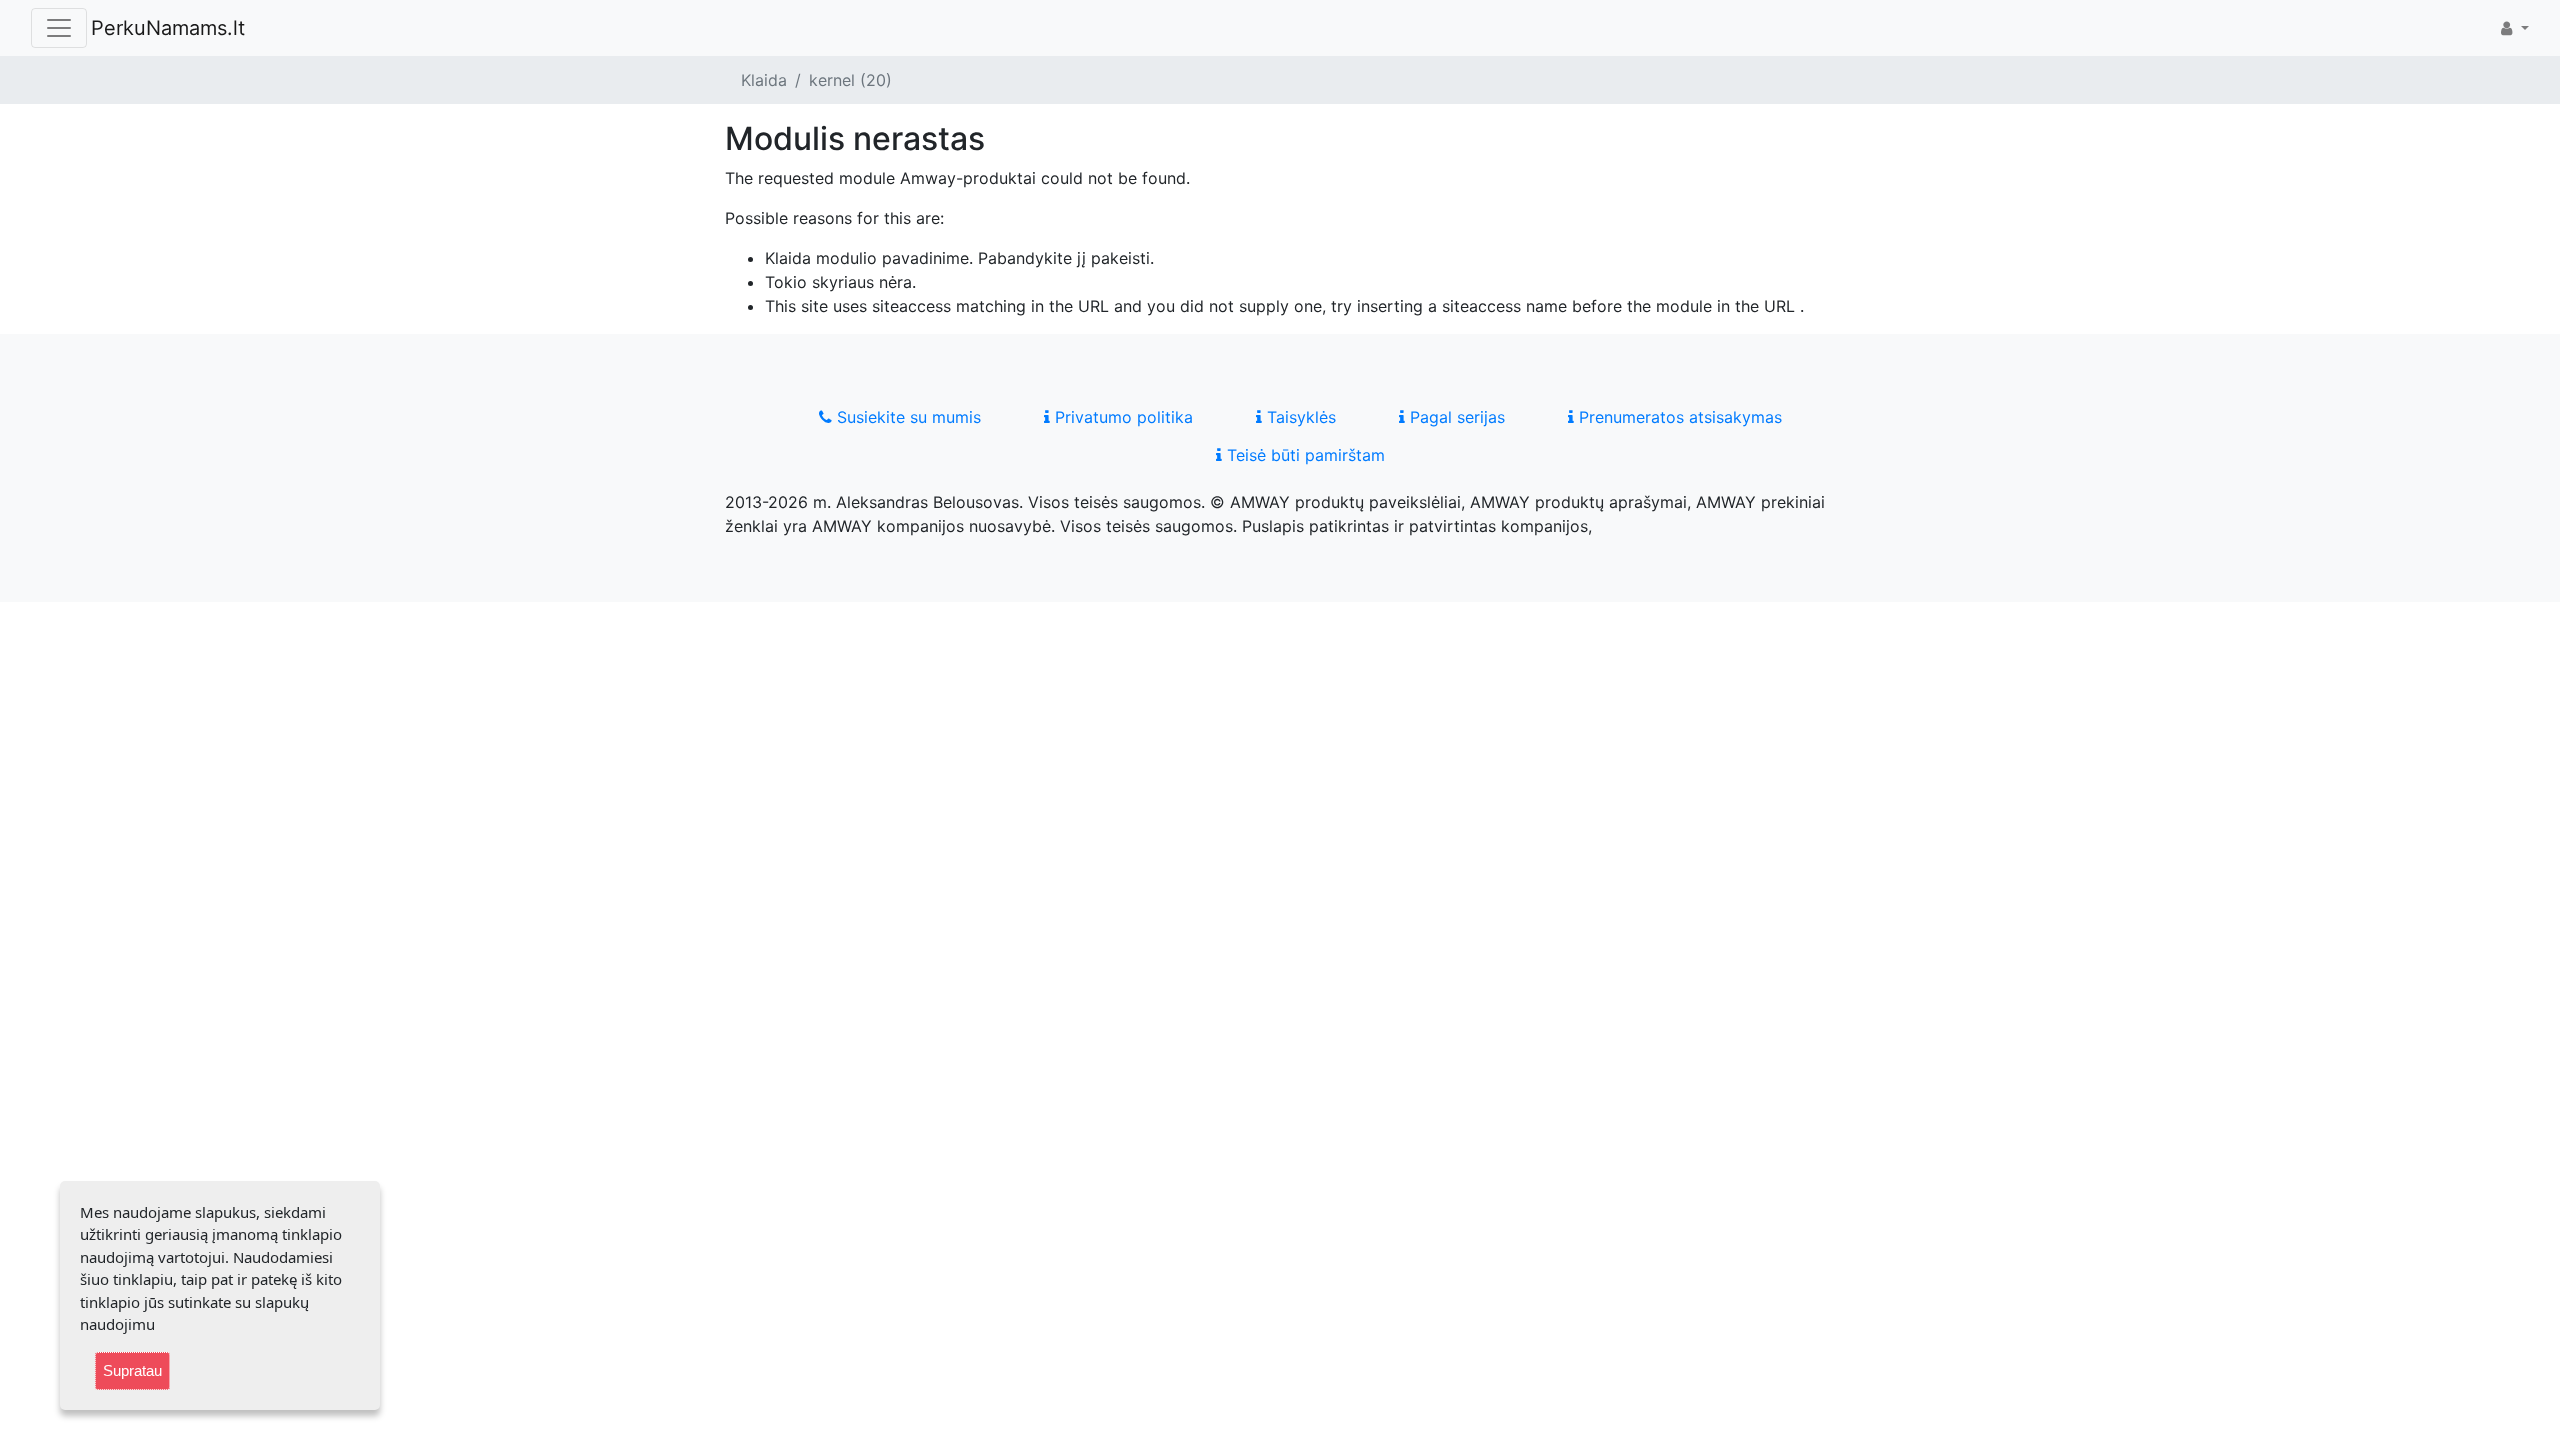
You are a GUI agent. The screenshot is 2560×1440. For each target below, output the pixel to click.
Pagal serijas (1455, 417)
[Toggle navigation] (59, 28)
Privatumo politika (1121, 417)
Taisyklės (1299, 417)
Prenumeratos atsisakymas (1678, 417)
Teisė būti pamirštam (1303, 455)
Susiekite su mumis (906, 417)
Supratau (132, 1370)
